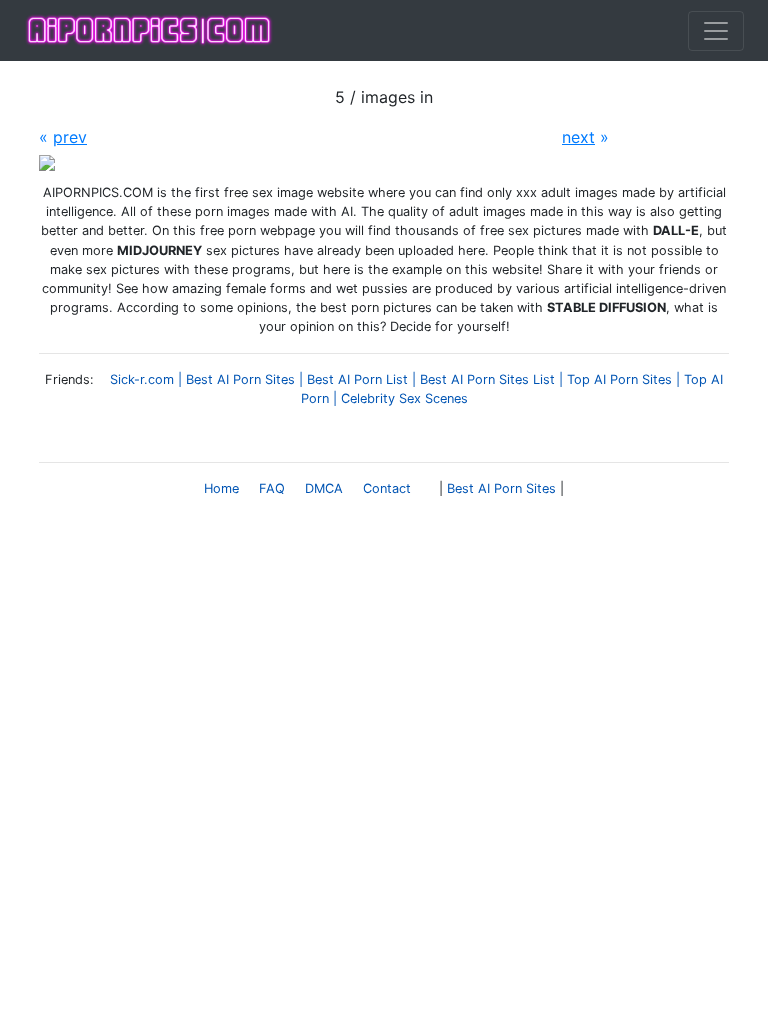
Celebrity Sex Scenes (404, 398)
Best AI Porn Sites (240, 379)
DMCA (324, 488)
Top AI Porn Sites (619, 379)
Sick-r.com (142, 379)
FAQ (272, 488)
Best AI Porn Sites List (487, 379)
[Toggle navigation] (716, 31)
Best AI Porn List (357, 379)
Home (221, 488)
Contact (387, 488)
